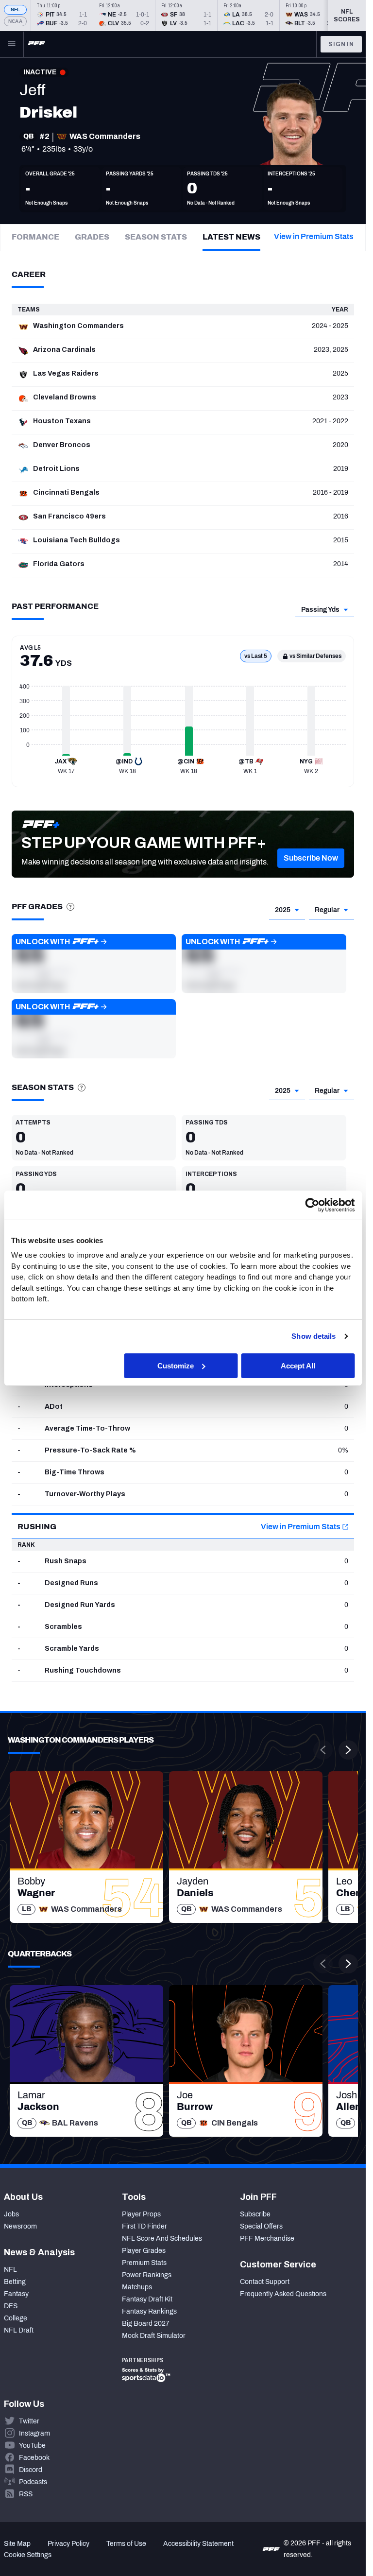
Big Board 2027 (146, 2324)
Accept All (298, 1365)
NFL (16, 9)
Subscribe (255, 2214)
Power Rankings (147, 2275)
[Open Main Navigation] (12, 44)
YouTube (32, 2446)
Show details (314, 1336)
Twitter (29, 2421)
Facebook (34, 2458)
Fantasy (16, 2294)
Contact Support (265, 2282)
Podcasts (33, 2482)
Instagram (34, 2433)
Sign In (341, 44)
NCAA (15, 21)
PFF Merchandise (267, 2239)
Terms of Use (126, 2544)
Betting (15, 2282)
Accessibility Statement (198, 2544)
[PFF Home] (36, 44)
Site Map (17, 2544)
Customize (176, 1365)
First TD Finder (144, 2226)
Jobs (11, 2214)
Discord (31, 2470)
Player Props (141, 2214)
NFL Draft (19, 2330)
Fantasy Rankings (149, 2311)
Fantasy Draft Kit (147, 2299)
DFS (11, 2306)
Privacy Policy (68, 2544)
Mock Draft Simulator (154, 2336)
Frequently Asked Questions (283, 2294)
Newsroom (20, 2226)
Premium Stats (144, 2263)
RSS (26, 2494)
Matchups (137, 2287)
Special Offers (261, 2226)
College (16, 2318)
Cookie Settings (28, 2555)
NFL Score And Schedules (162, 2239)
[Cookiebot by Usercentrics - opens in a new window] (312, 1205)
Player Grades (144, 2251)
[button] (311, 858)
